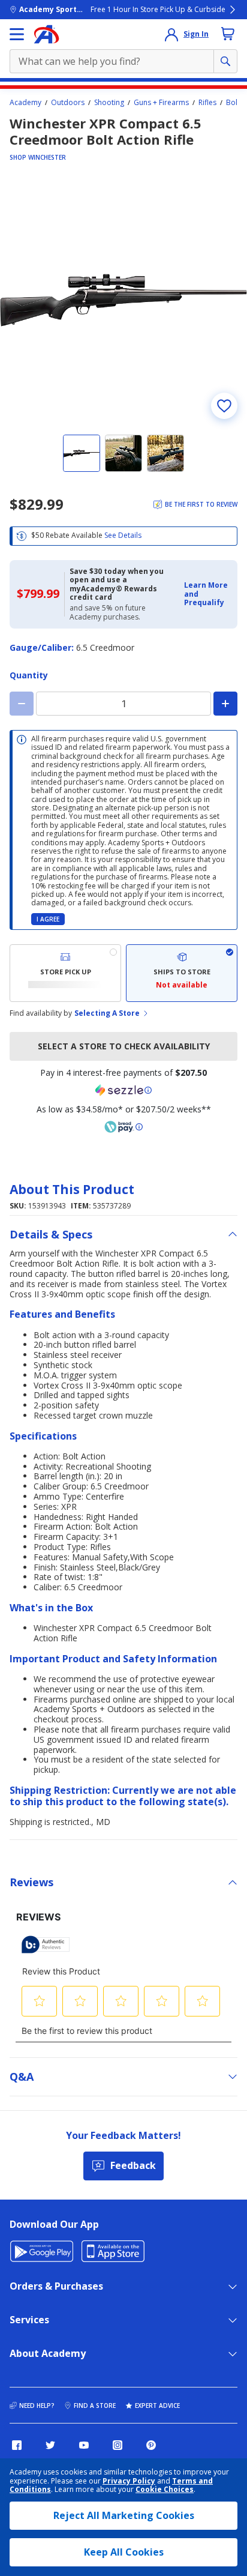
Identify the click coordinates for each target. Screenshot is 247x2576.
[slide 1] (82, 453)
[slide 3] (165, 453)
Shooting (109, 103)
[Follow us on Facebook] (17, 2445)
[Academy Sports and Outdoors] (46, 34)
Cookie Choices (165, 2490)
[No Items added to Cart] (228, 34)
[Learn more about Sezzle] (123, 1090)
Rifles (207, 103)
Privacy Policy (129, 2481)
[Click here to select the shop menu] (17, 34)
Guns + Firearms (161, 103)
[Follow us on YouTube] (84, 2445)
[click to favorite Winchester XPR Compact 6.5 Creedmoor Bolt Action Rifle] (224, 406)
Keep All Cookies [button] (124, 2552)
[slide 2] (123, 453)
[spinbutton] (123, 704)
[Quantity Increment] (225, 704)
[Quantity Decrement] (22, 704)
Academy (25, 103)
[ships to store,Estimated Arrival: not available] (182, 973)
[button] (207, 594)
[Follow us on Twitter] (50, 2445)
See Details (123, 535)
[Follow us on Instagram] (118, 2445)
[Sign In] (171, 34)
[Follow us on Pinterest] (151, 2445)
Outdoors (68, 103)
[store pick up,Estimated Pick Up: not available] (65, 973)
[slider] (123, 300)
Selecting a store (107, 1013)
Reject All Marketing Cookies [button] (124, 2515)
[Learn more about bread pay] (123, 1127)
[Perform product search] (225, 61)
